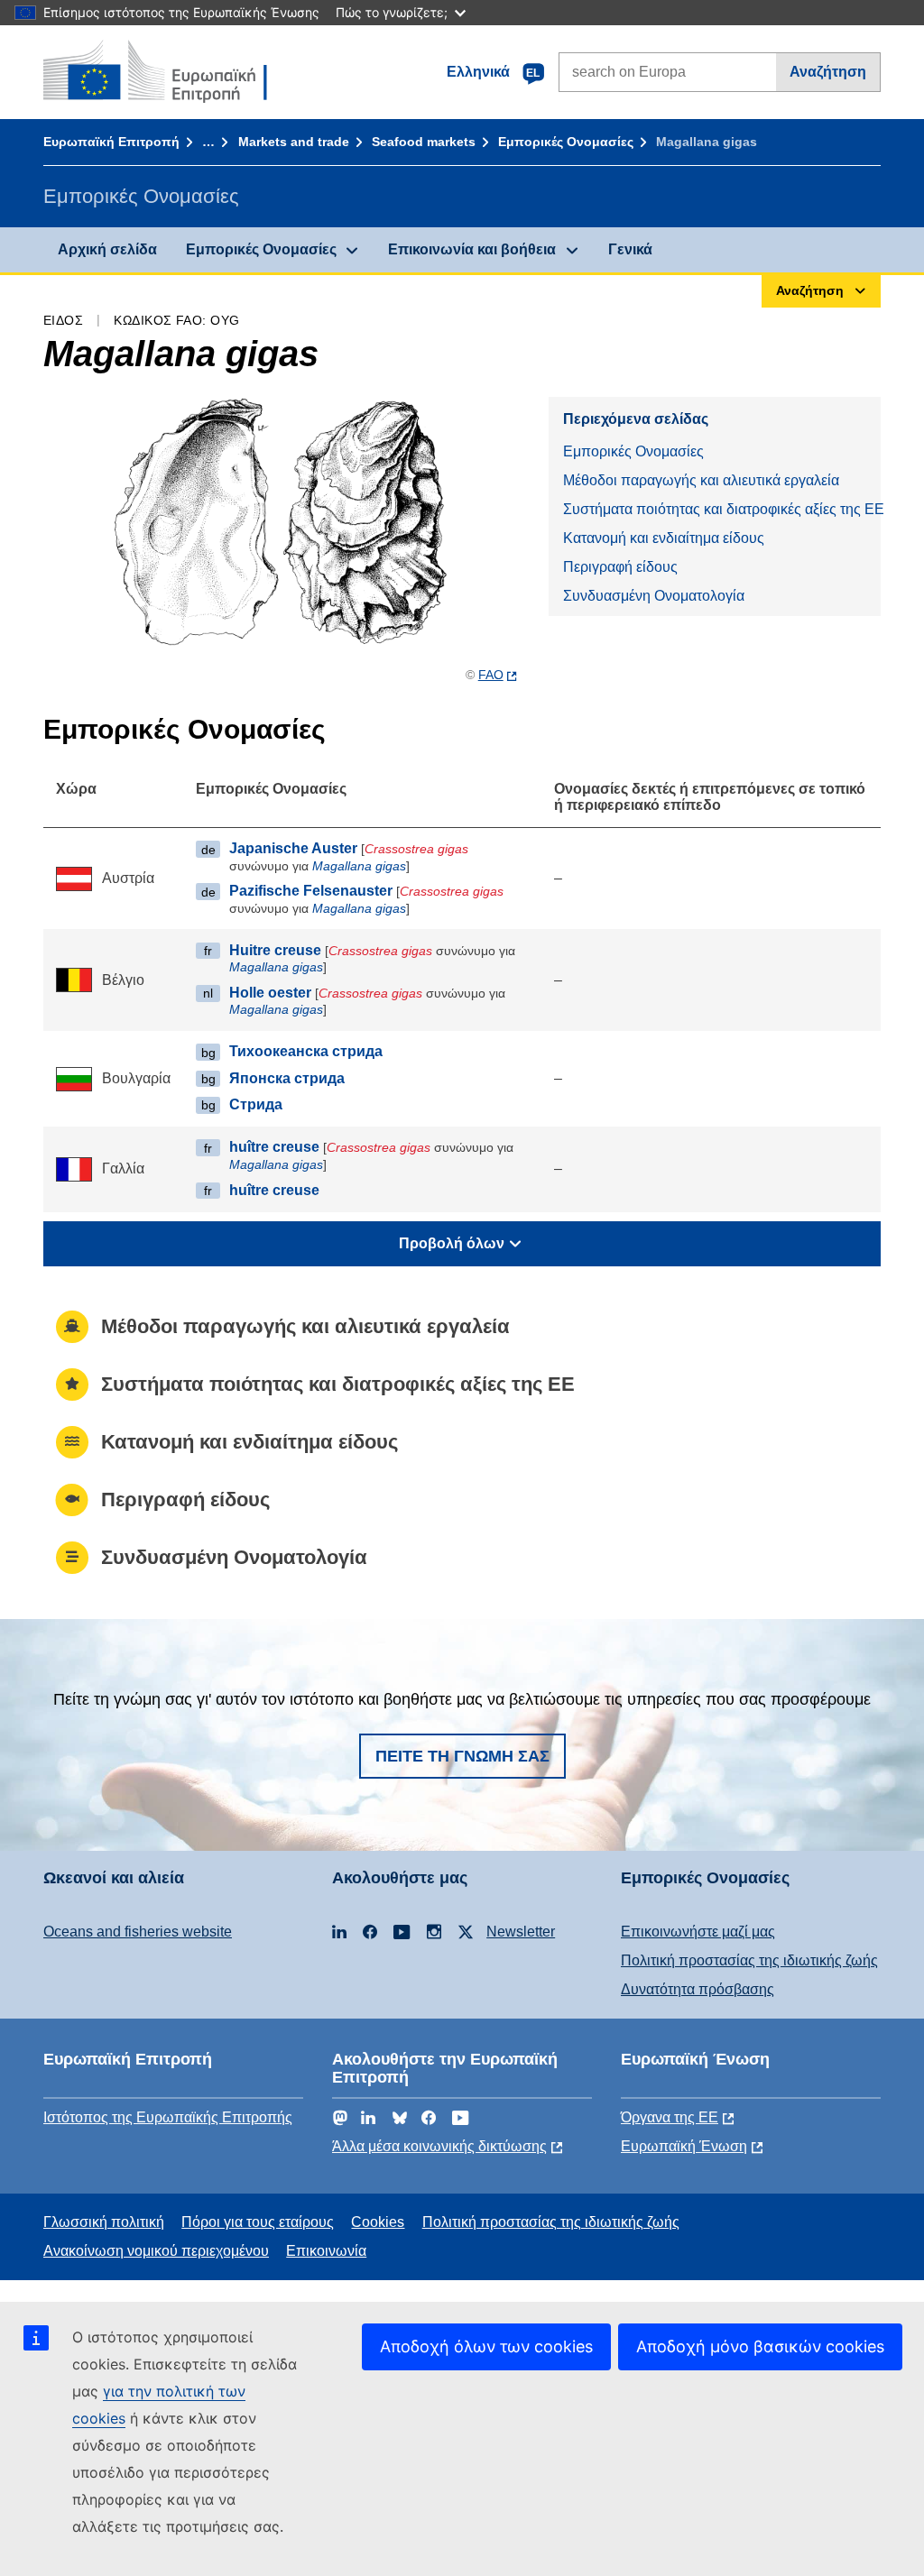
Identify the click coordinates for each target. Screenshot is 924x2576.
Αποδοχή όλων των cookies (486, 2346)
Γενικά (630, 249)
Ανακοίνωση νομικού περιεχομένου (156, 2251)
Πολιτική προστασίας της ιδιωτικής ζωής (749, 1960)
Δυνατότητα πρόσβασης (698, 1989)
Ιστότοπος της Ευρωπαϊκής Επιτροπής (168, 2117)
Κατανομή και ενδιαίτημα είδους (664, 538)
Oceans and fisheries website (138, 1932)
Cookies (378, 2222)
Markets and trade (294, 142)
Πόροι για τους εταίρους (258, 2222)
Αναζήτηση (828, 72)
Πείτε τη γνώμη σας (462, 1756)
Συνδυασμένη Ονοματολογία (654, 596)
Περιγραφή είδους (620, 567)
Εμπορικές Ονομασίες (566, 142)
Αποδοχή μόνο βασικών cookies (760, 2346)
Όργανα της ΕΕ (670, 2117)
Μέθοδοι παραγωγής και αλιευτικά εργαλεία (701, 480)
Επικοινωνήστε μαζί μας (698, 1932)
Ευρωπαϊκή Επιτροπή (111, 142)
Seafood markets (424, 142)
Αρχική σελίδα (107, 249)
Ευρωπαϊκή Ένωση (684, 2146)
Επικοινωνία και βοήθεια (472, 249)
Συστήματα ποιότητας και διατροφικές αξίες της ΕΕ (722, 509)
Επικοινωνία (326, 2251)
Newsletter (521, 1932)
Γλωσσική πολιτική (104, 2222)
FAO (491, 675)
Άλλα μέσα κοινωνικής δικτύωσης (439, 2146)
